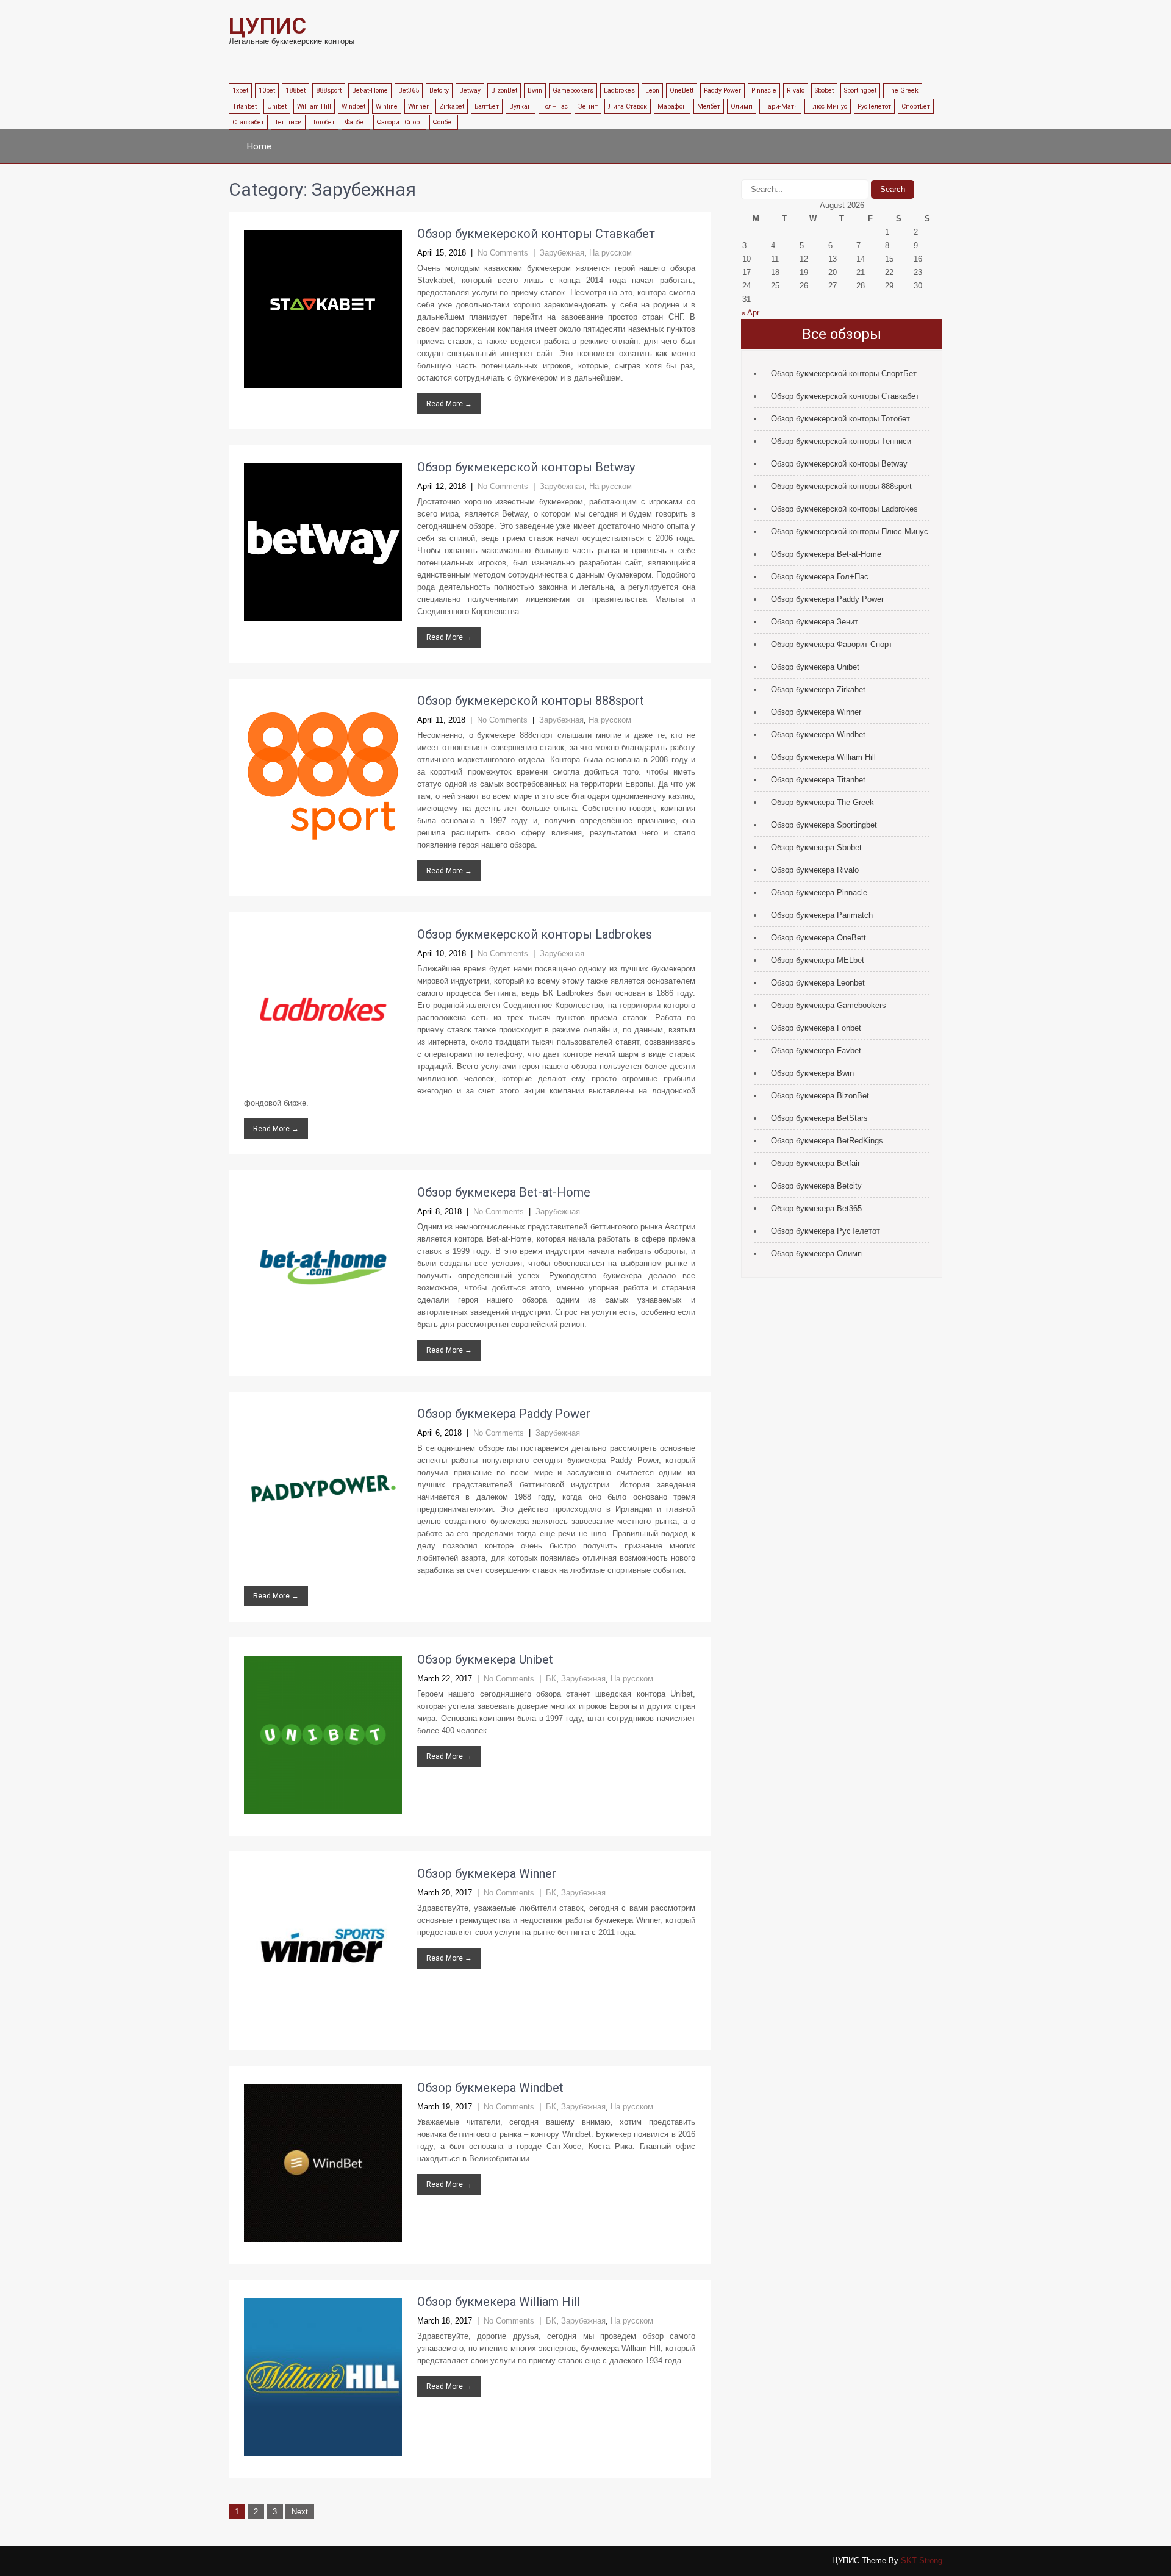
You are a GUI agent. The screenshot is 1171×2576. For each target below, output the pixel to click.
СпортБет (916, 106)
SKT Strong (922, 2560)
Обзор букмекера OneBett (818, 938)
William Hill (314, 106)
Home (259, 146)
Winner (418, 106)
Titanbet (245, 106)
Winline (387, 106)
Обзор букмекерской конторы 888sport (531, 701)
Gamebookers (573, 91)
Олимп (742, 106)
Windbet (353, 106)
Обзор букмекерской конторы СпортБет (844, 374)
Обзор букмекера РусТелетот (825, 1231)
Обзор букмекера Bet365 (816, 1208)
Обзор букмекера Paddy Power (504, 1414)
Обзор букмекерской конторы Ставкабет (536, 234)
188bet (295, 91)
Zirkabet (452, 106)
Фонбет (444, 122)
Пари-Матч (780, 106)
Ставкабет (248, 122)
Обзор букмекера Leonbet (818, 983)
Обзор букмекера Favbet (816, 1050)
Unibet (277, 106)
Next (300, 2512)
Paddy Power (722, 91)
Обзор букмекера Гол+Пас (820, 577)
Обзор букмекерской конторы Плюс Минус (850, 531)
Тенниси (288, 122)
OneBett (682, 91)
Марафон (672, 106)
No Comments (503, 253)
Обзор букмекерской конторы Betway (526, 467)
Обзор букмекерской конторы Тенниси (841, 441)
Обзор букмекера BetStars (819, 1118)
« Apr (750, 313)
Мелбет (709, 106)
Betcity (439, 91)
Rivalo (796, 91)
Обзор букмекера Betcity (816, 1186)
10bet (267, 91)
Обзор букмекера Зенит (815, 622)
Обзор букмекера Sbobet (816, 847)
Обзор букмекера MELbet (818, 960)
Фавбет (356, 122)
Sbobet (824, 91)
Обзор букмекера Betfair (815, 1163)
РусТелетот (874, 106)
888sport (329, 91)
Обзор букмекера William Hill (499, 2302)
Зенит (588, 106)
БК (551, 1679)
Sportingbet (860, 91)
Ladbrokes (619, 91)
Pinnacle (764, 91)
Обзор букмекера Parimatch (822, 915)
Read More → (449, 404)
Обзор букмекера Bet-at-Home (504, 1192)
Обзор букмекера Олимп (816, 1254)
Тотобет (324, 122)
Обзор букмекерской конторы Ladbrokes (535, 934)
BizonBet (504, 91)
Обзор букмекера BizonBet (820, 1096)
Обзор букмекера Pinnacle (819, 893)
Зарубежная (562, 253)
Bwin (535, 91)
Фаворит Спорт (400, 122)
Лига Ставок (628, 106)
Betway (470, 91)
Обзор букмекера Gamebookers (829, 1005)
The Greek (903, 91)
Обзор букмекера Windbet (490, 2088)
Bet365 (409, 91)
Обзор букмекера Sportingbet (824, 825)
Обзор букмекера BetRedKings (827, 1141)
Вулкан (521, 106)
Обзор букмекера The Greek (822, 802)
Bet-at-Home (370, 91)
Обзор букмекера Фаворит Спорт (832, 644)
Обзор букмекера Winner (487, 1873)
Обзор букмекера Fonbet (816, 1028)
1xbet (240, 91)
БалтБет (487, 106)
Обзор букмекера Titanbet (818, 780)
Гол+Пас (555, 106)
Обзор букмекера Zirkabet (818, 689)
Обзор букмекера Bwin (812, 1073)
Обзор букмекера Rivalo (815, 870)
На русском (611, 253)
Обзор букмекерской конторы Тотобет (840, 419)
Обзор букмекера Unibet (485, 1659)
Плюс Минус (828, 106)
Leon (652, 91)
